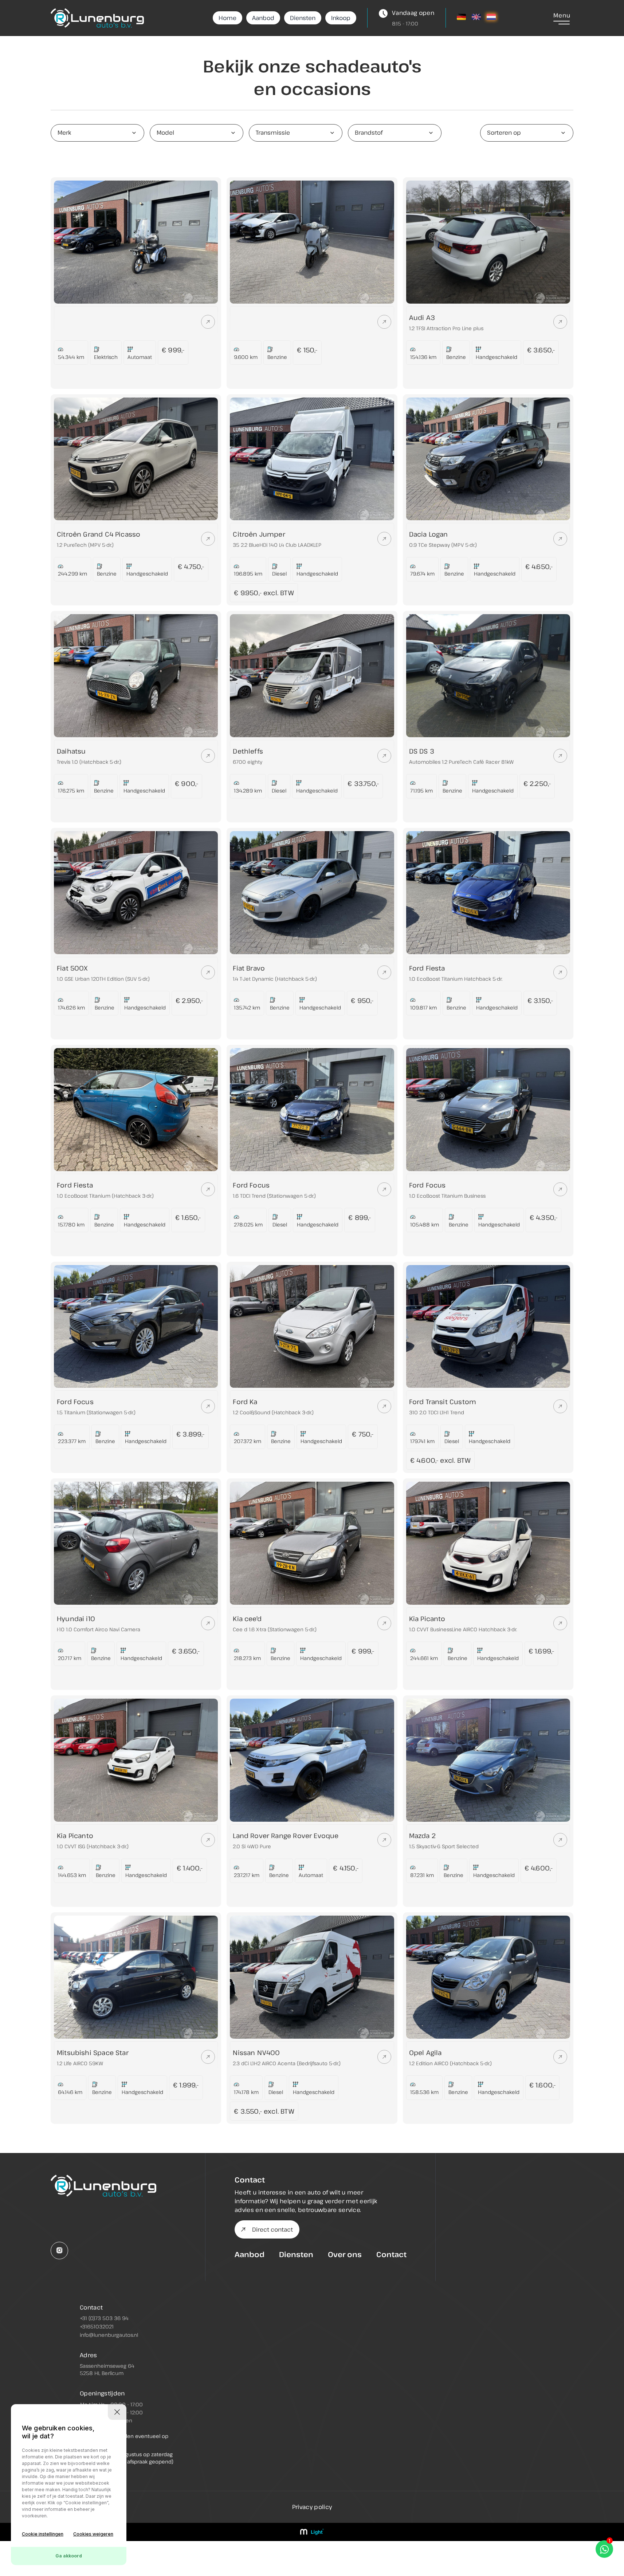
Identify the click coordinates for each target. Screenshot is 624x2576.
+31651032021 (97, 2326)
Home (227, 18)
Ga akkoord (69, 2556)
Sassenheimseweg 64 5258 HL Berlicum (107, 2369)
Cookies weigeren (93, 2534)
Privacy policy (312, 2507)
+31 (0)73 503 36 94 (104, 2318)
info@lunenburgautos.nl (109, 2335)
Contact (391, 2254)
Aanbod (263, 18)
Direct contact (272, 2229)
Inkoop (341, 18)
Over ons (345, 2254)
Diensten (303, 18)
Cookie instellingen (43, 2534)
